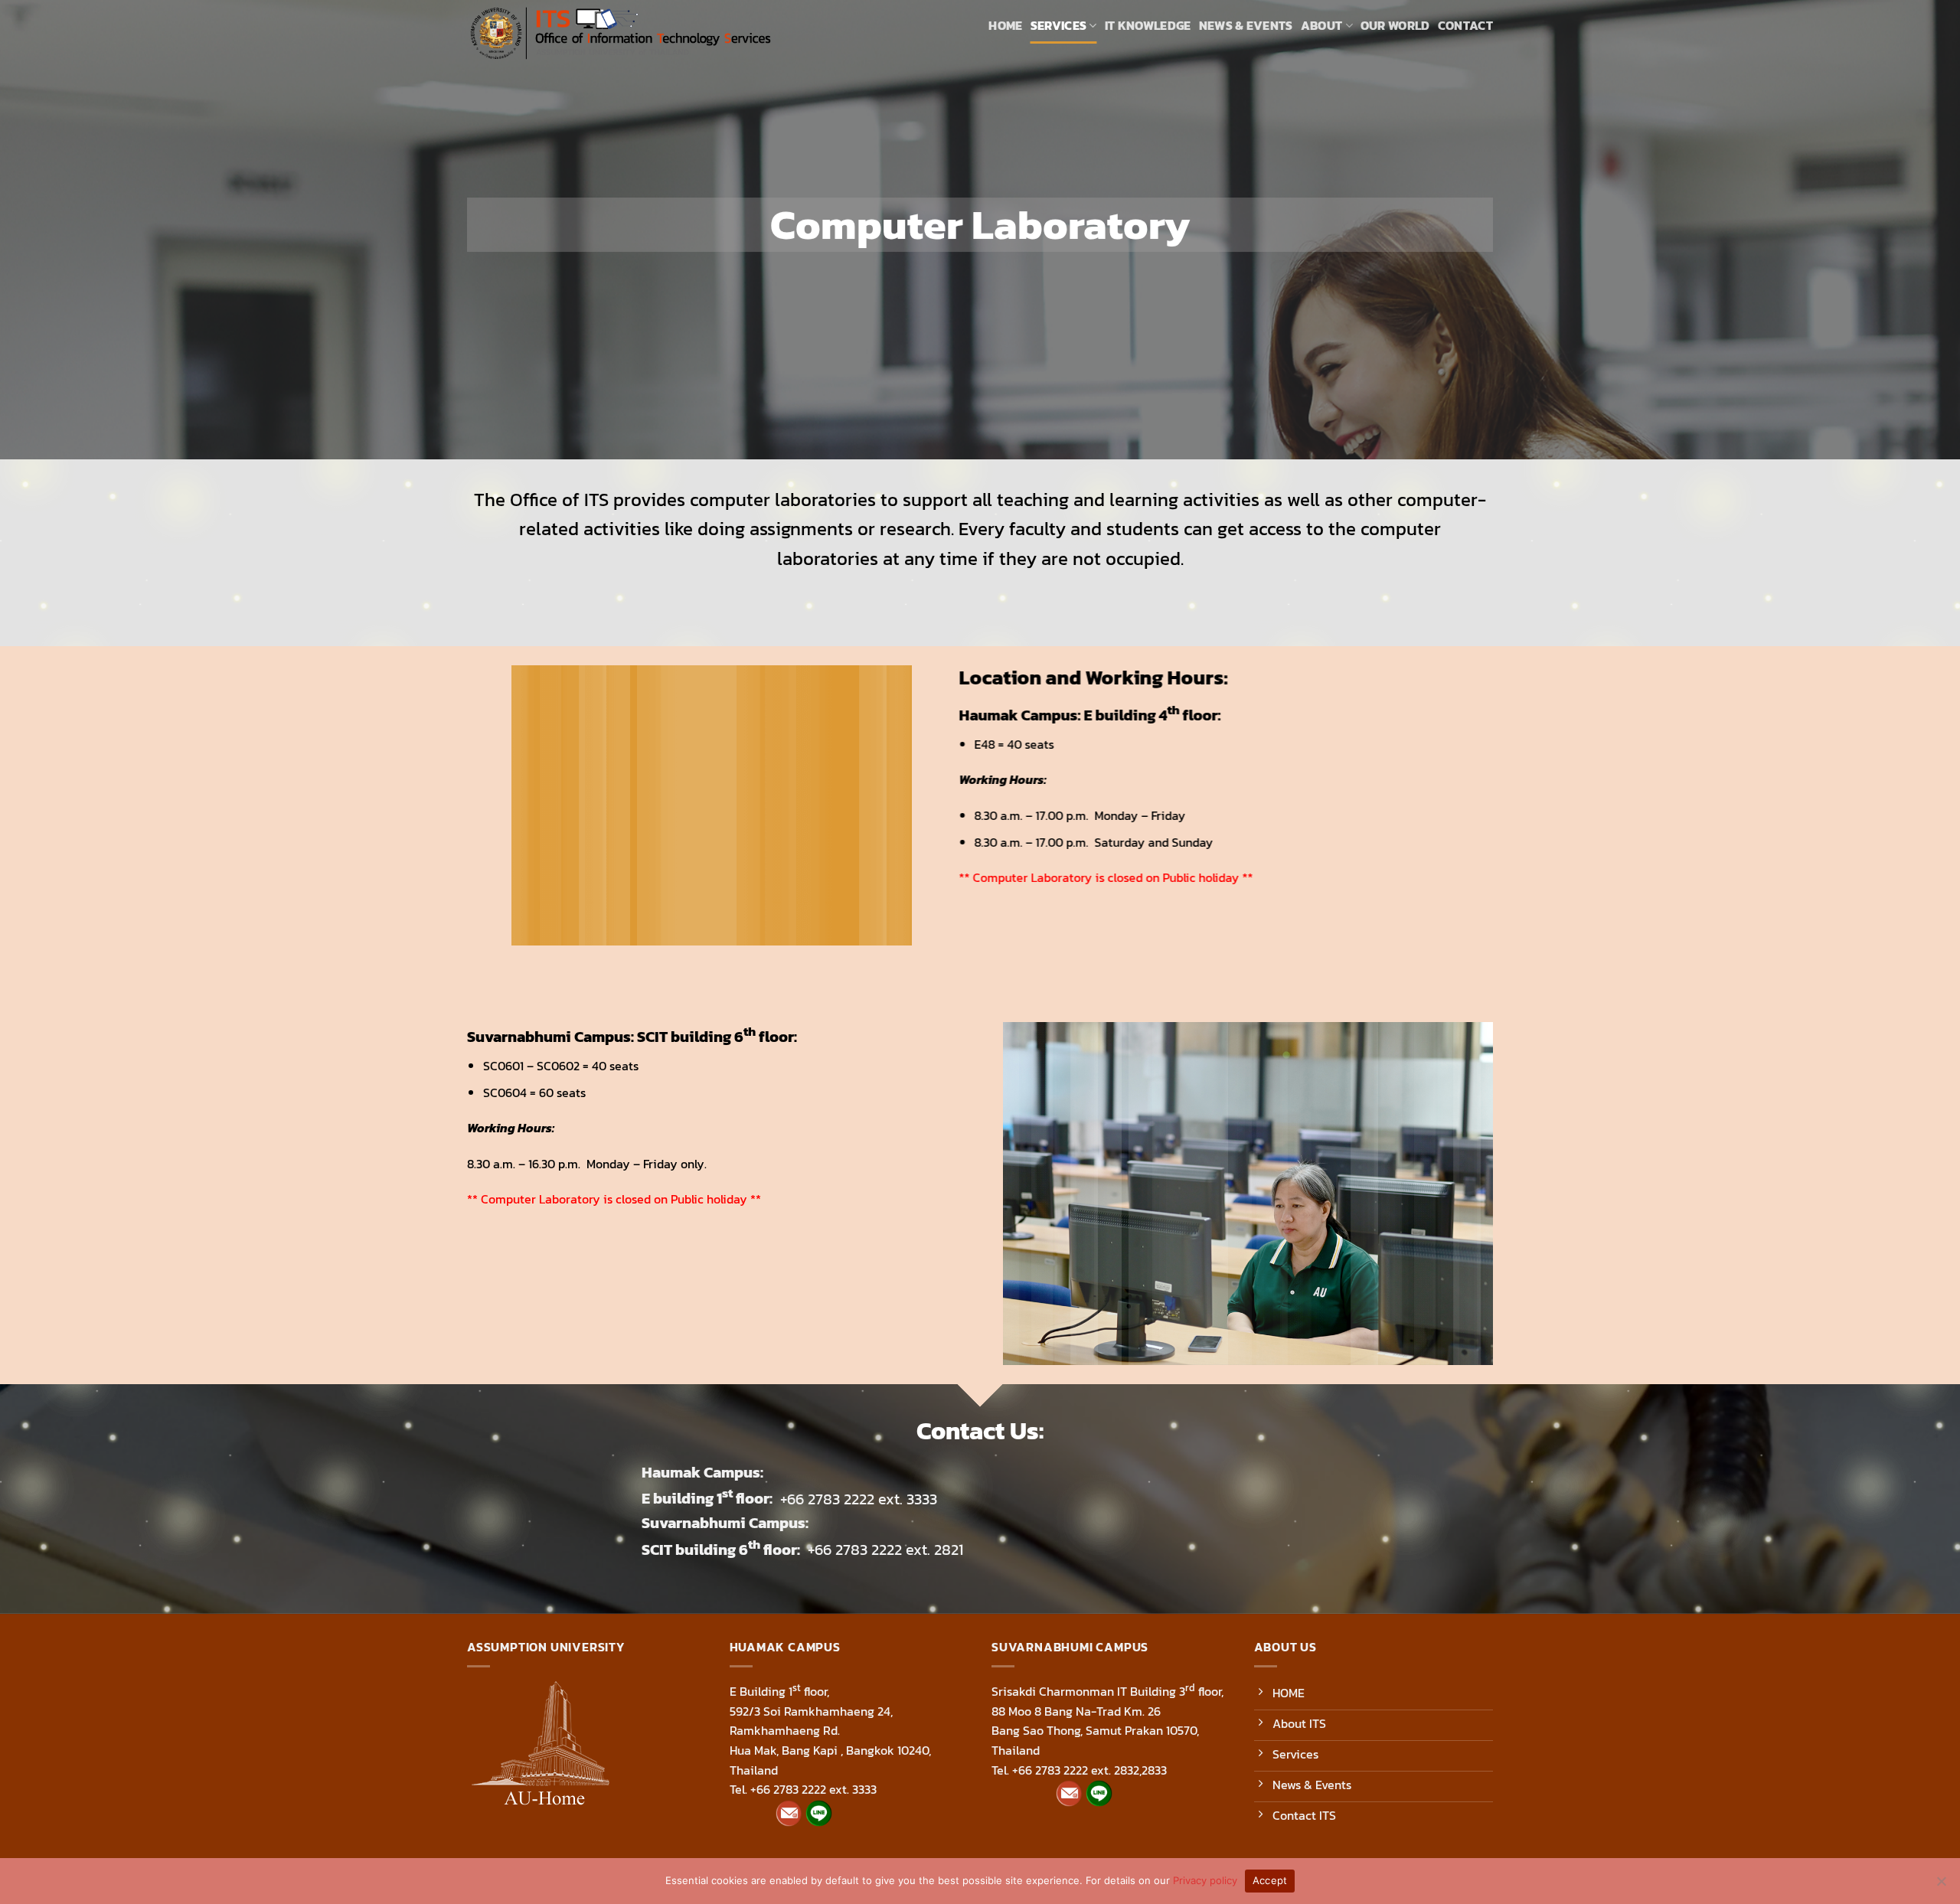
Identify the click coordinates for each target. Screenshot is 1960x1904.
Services (1059, 25)
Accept (1270, 1880)
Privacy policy (1205, 1880)
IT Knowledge (1148, 25)
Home (1005, 25)
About (1322, 25)
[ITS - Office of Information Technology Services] (620, 34)
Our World (1395, 25)
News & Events (1246, 25)
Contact (1465, 25)
